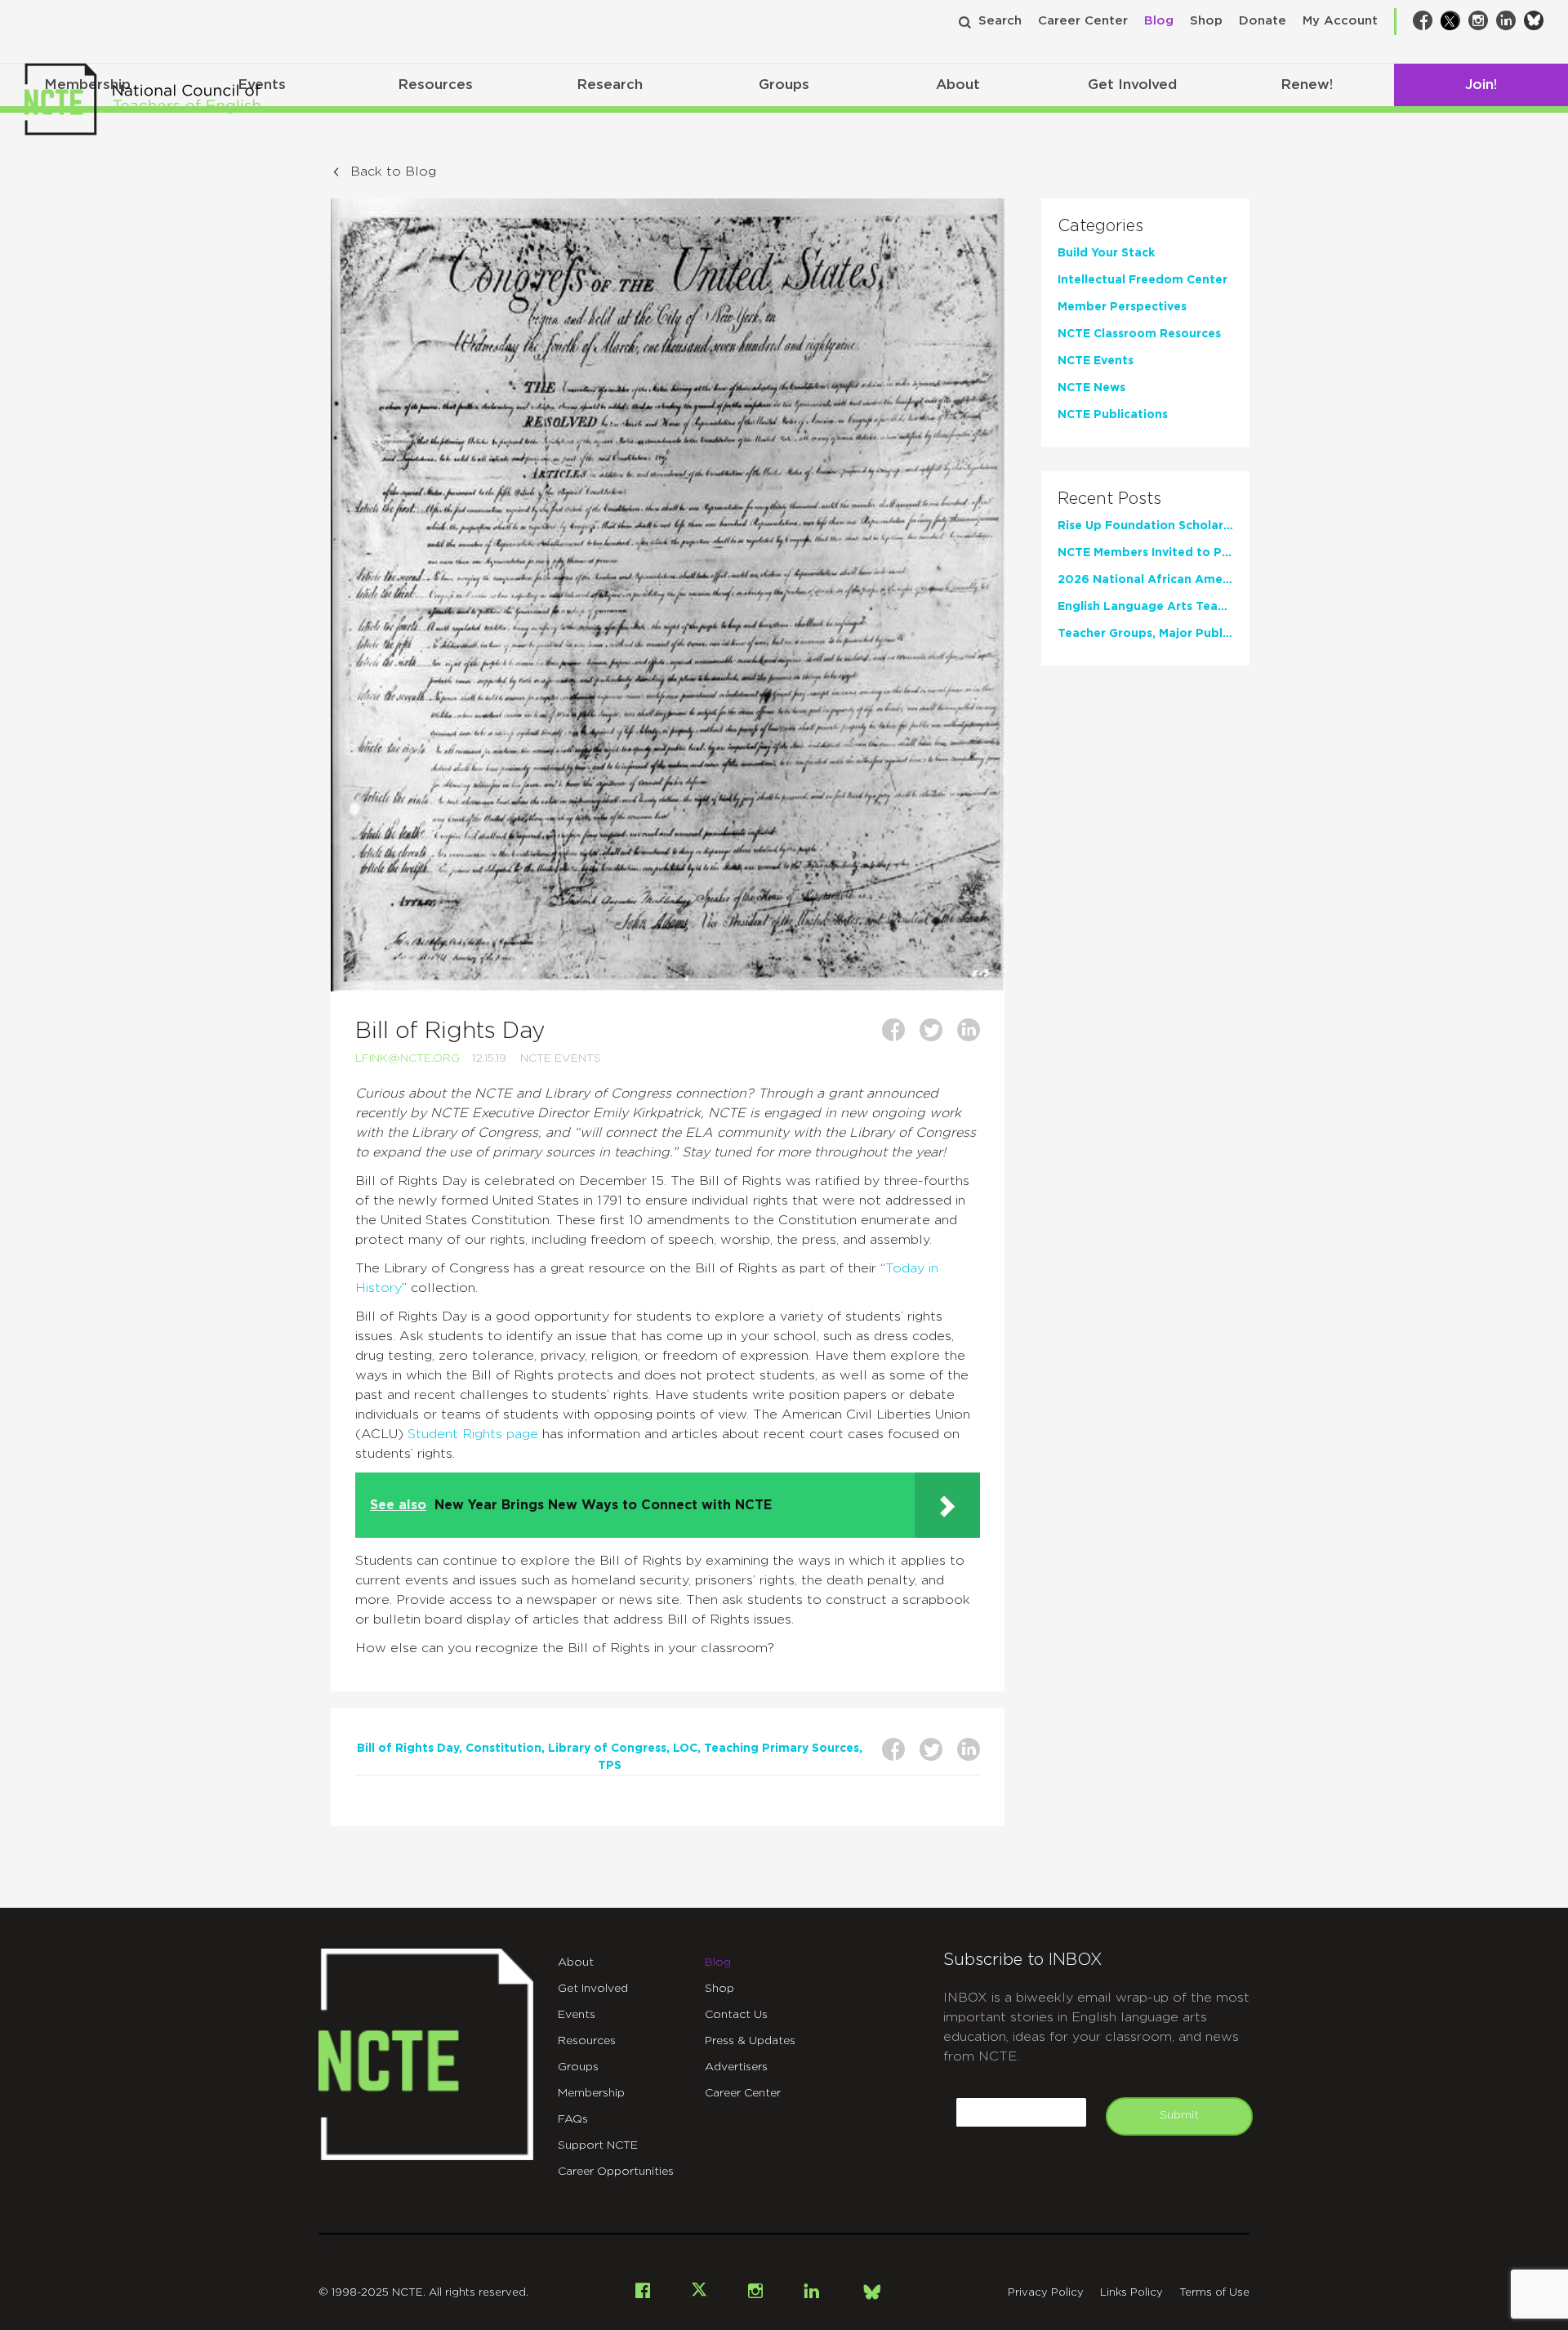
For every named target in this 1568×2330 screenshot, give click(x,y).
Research (610, 85)
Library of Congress (607, 1749)
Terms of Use (1214, 2293)
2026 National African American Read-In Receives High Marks (1145, 580)
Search (1000, 21)
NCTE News (1091, 388)
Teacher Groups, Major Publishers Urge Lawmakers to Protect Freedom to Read (1145, 634)
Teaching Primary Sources (782, 1749)
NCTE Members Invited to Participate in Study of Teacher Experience (1145, 553)
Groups (784, 85)
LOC (685, 1749)
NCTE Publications (1113, 415)
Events (577, 2015)
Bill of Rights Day (408, 1749)
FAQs (573, 2119)
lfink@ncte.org (408, 1058)
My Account (1340, 21)
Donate (1263, 21)
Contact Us (736, 2015)
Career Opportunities (616, 2172)
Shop (1206, 21)
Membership (591, 2093)
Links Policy (1131, 2293)
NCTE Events (561, 1058)
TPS (610, 1766)
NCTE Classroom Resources (1139, 334)
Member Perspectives (1122, 307)
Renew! (1307, 85)
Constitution (503, 1749)
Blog (1159, 21)
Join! (1481, 85)
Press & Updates (750, 2041)
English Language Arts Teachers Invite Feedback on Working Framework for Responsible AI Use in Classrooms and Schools (1145, 607)
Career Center (1083, 21)
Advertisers (736, 2067)
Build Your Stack (1106, 253)
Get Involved (1132, 85)
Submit (1179, 2115)
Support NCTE (598, 2145)
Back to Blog (393, 172)
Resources (435, 85)
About (958, 85)
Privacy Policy (1046, 2293)
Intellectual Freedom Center (1143, 280)
